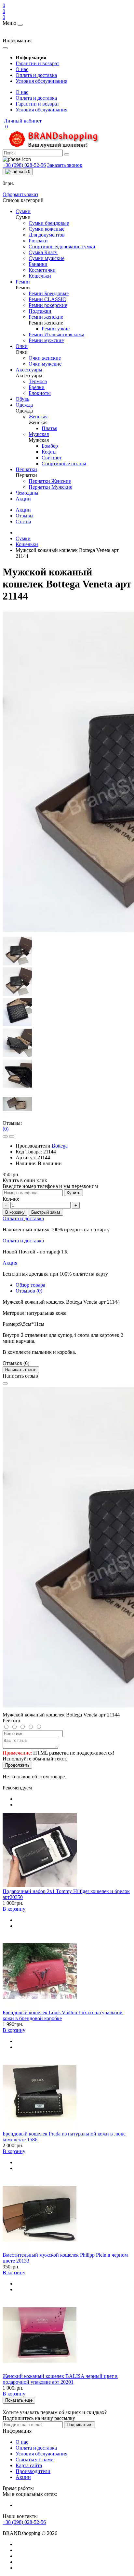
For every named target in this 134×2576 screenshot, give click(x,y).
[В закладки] (5, 1136)
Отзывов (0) (29, 1291)
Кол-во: (11, 1199)
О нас (22, 69)
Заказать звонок (65, 165)
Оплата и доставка (36, 75)
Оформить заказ (20, 194)
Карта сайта (29, 2465)
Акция (10, 1263)
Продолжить (17, 1765)
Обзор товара (30, 1285)
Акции (23, 510)
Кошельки (27, 544)
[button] (22, 121)
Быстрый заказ (46, 1212)
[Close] (5, 1383)
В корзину (15, 1212)
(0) (6, 1129)
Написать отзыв (21, 1370)
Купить (74, 1193)
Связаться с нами (35, 2460)
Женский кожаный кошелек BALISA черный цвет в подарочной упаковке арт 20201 (60, 2379)
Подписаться (80, 2425)
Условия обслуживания (41, 81)
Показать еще (19, 2400)
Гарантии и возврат (37, 63)
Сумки (23, 538)
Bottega (60, 1146)
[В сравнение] (12, 1136)
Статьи (23, 521)
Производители (33, 2471)
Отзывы (25, 516)
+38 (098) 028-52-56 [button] (24, 2522)
